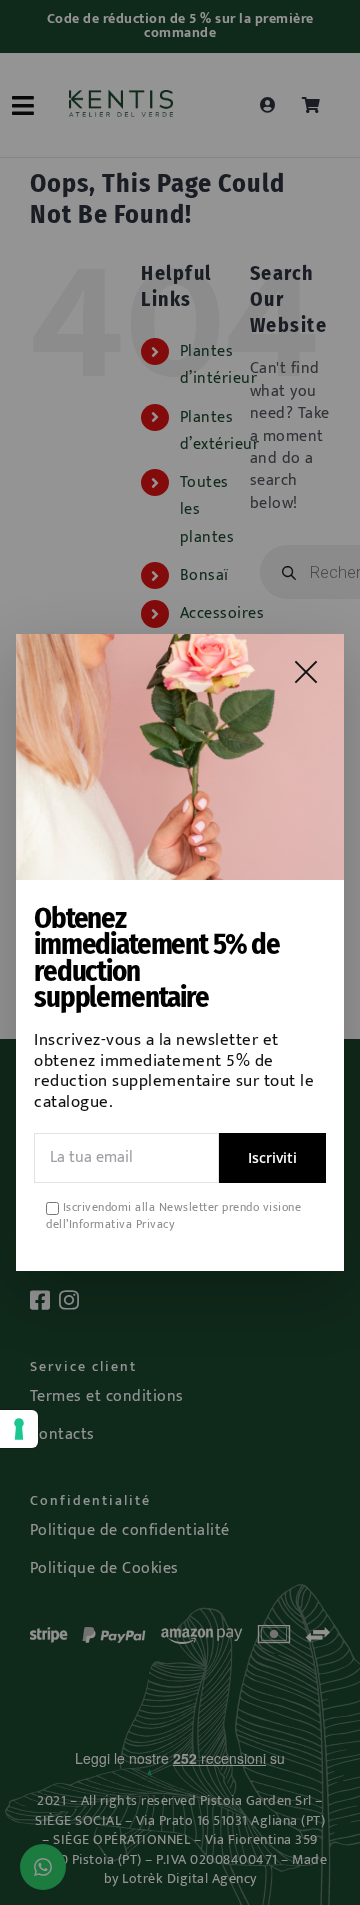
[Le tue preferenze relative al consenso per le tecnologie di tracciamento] (19, 1429)
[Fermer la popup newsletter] (306, 672)
